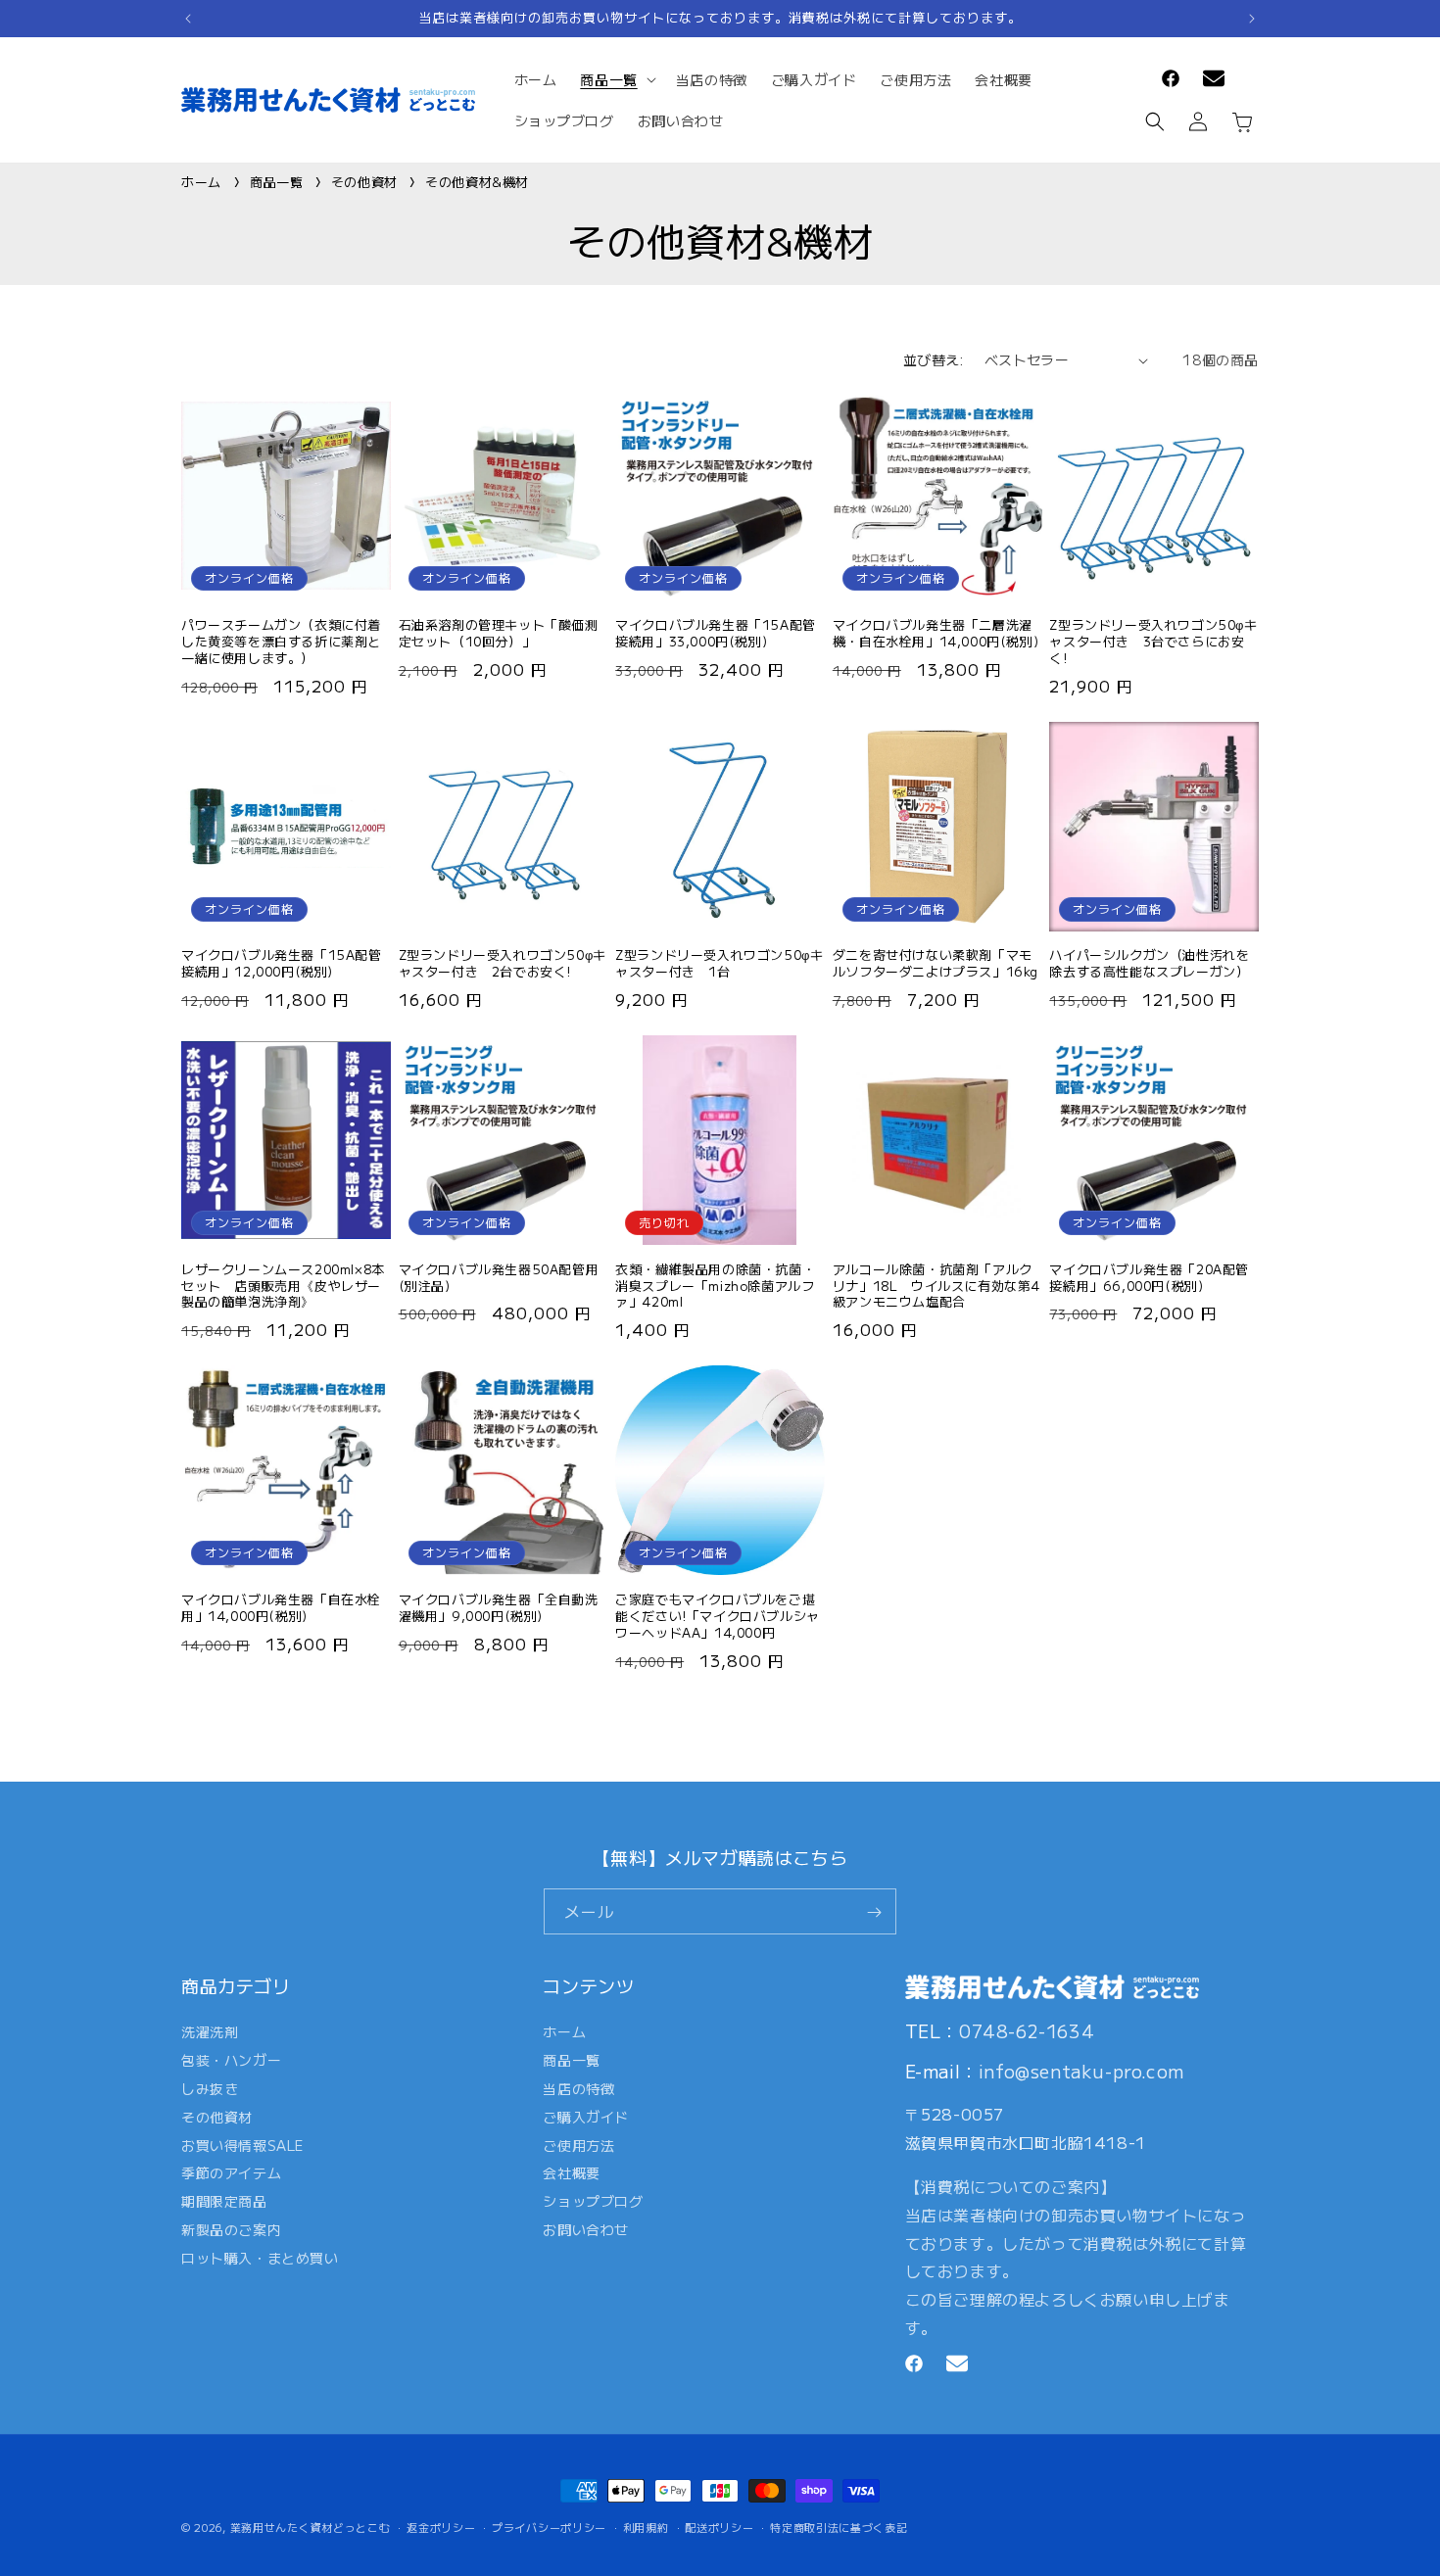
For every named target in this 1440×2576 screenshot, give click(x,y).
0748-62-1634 (1027, 2029)
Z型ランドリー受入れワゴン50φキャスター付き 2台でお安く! (503, 964)
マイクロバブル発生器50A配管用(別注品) (499, 1278)
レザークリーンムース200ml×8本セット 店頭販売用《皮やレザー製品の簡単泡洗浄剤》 (283, 1287)
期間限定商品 (224, 2201)
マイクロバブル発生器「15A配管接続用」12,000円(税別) (282, 964)
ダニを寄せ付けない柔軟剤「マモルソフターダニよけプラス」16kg (936, 964)
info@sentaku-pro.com (1081, 2071)
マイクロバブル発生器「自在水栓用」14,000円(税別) (281, 1608)
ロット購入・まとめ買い (260, 2258)
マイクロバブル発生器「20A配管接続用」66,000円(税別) (1149, 1278)
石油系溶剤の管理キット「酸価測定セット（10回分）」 (499, 634)
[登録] (874, 1912)
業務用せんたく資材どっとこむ (311, 2527)
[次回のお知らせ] (1252, 19)
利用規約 (646, 2526)
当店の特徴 (578, 2088)
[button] (616, 79)
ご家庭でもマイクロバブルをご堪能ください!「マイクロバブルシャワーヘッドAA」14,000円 (718, 1617)
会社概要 (571, 2172)
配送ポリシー (719, 2526)
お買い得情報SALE (242, 2144)
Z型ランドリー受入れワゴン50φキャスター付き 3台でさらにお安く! (1153, 642)
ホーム (201, 182)
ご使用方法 (578, 2144)
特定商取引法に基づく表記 (839, 2526)
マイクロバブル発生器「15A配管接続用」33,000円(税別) (716, 634)
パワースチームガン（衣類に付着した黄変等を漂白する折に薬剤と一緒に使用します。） (281, 642)
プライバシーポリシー (549, 2526)
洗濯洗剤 (210, 2034)
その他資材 (367, 182)
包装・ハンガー (231, 2060)
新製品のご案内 (231, 2229)
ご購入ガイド (586, 2117)
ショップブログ (593, 2201)
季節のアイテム (231, 2172)
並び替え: (934, 359)
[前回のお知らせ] (188, 19)
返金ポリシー (441, 2526)
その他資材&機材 (477, 182)
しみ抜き (210, 2088)
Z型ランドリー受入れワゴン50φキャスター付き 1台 (719, 964)
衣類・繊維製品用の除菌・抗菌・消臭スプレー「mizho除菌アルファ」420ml (715, 1287)
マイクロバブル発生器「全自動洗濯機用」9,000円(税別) (499, 1608)
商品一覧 (279, 182)
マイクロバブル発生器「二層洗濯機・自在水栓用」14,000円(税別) (936, 634)
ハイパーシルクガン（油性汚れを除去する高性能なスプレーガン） (1149, 964)
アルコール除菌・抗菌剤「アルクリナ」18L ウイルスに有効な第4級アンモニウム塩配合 (936, 1287)
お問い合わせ (586, 2229)
